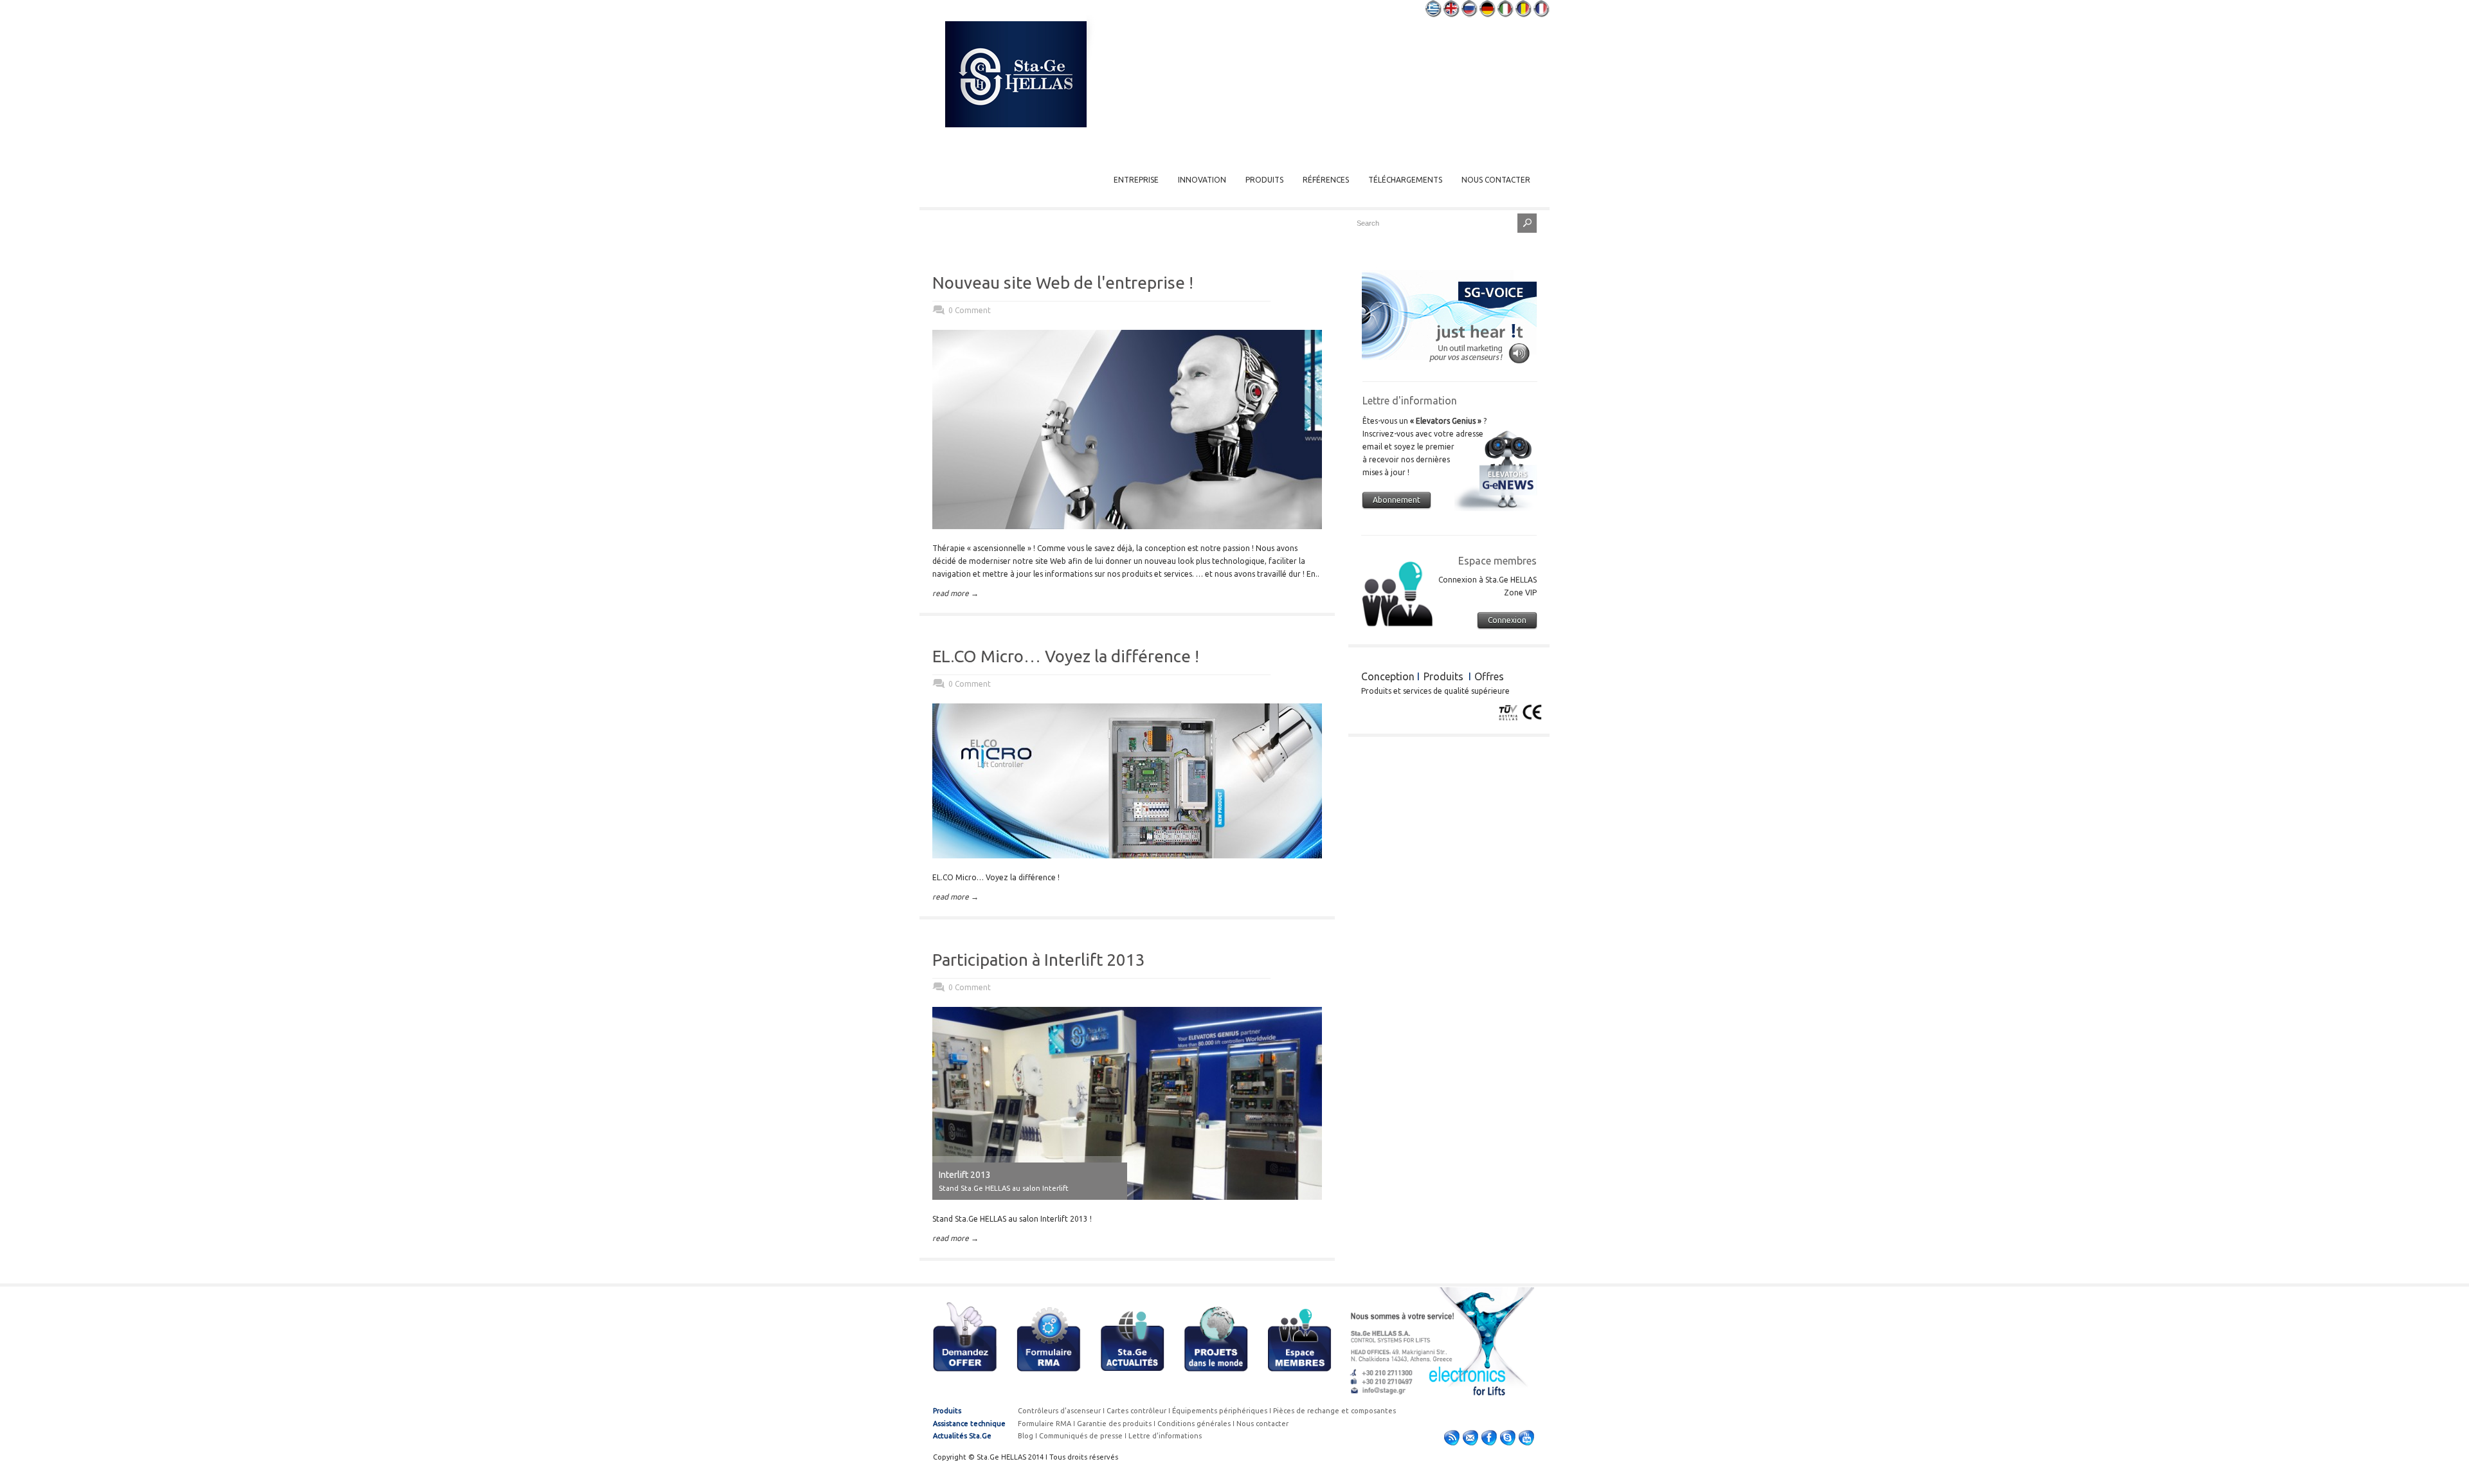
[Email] (1470, 1440)
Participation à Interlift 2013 (1039, 960)
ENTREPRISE (1136, 180)
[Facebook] (1489, 1440)
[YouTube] (1526, 1440)
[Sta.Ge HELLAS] (1016, 124)
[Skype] (1508, 1440)
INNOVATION (1202, 180)
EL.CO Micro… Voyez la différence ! (1066, 656)
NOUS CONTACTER (1496, 180)
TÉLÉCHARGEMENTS (1405, 180)
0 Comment (970, 310)
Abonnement (1397, 500)
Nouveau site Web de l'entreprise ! (1063, 283)
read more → (955, 593)
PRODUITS (1264, 180)
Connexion (1507, 620)
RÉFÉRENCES (1326, 180)
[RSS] (1452, 1440)
